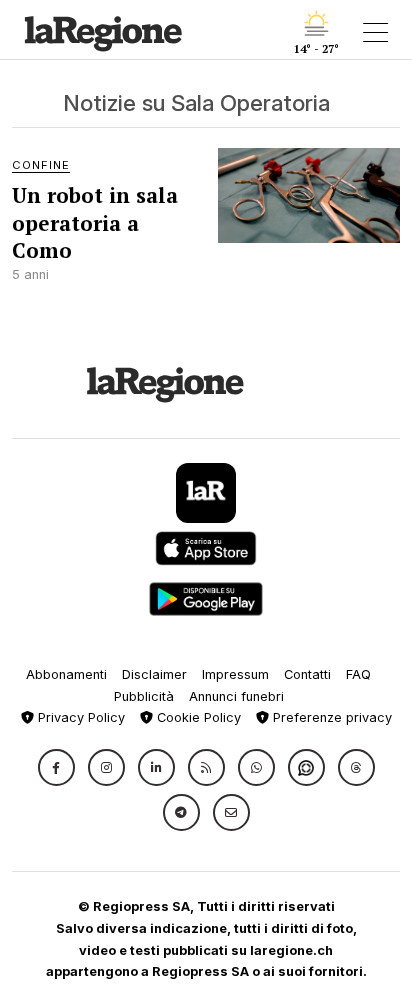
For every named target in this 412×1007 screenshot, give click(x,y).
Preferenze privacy (330, 717)
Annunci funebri (236, 696)
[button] (56, 767)
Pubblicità (144, 696)
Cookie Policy (197, 717)
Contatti (307, 674)
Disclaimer (154, 674)
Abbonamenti (66, 674)
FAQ (358, 674)
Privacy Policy (79, 717)
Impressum (235, 674)
